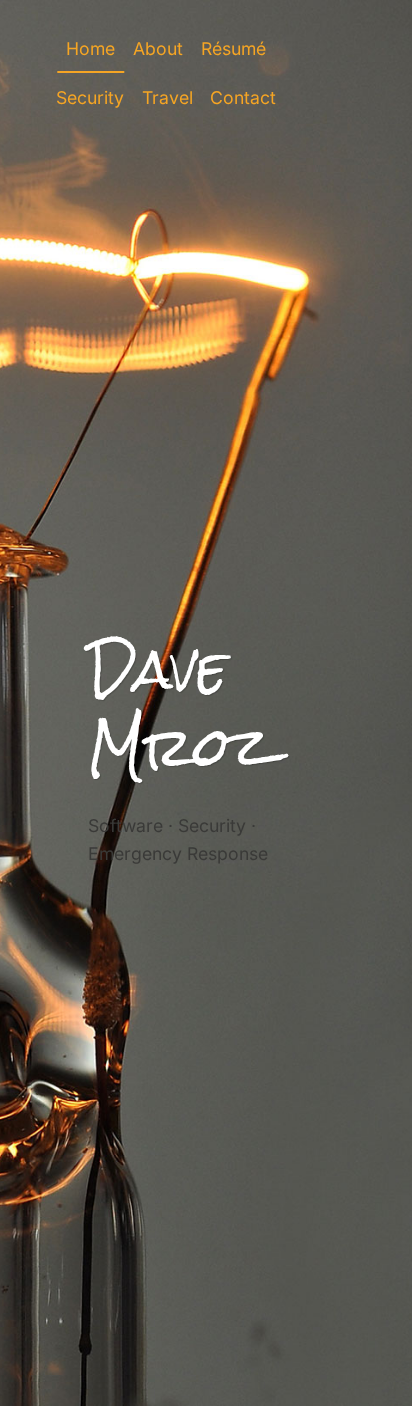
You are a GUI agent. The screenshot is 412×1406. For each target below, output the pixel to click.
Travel (167, 97)
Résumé (233, 48)
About (158, 48)
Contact (243, 97)
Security (90, 97)
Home (90, 48)
